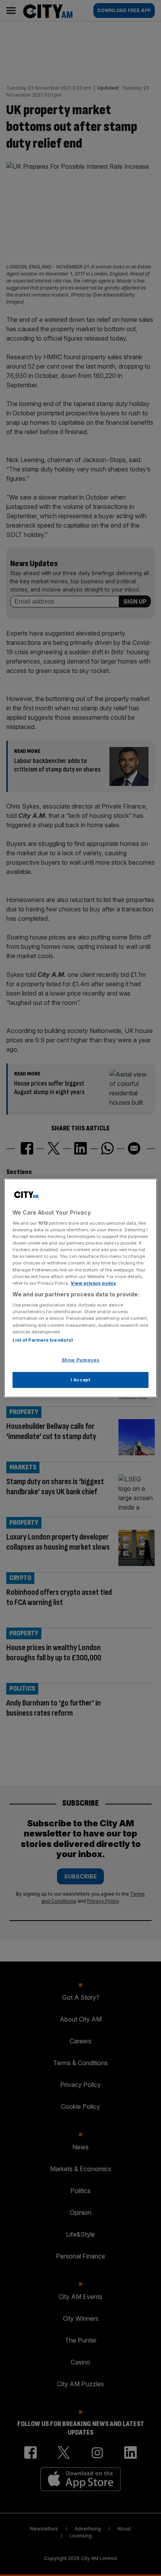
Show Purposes (80, 1360)
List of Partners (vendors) (43, 1340)
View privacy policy (93, 1283)
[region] (80, 1288)
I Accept (81, 1380)
